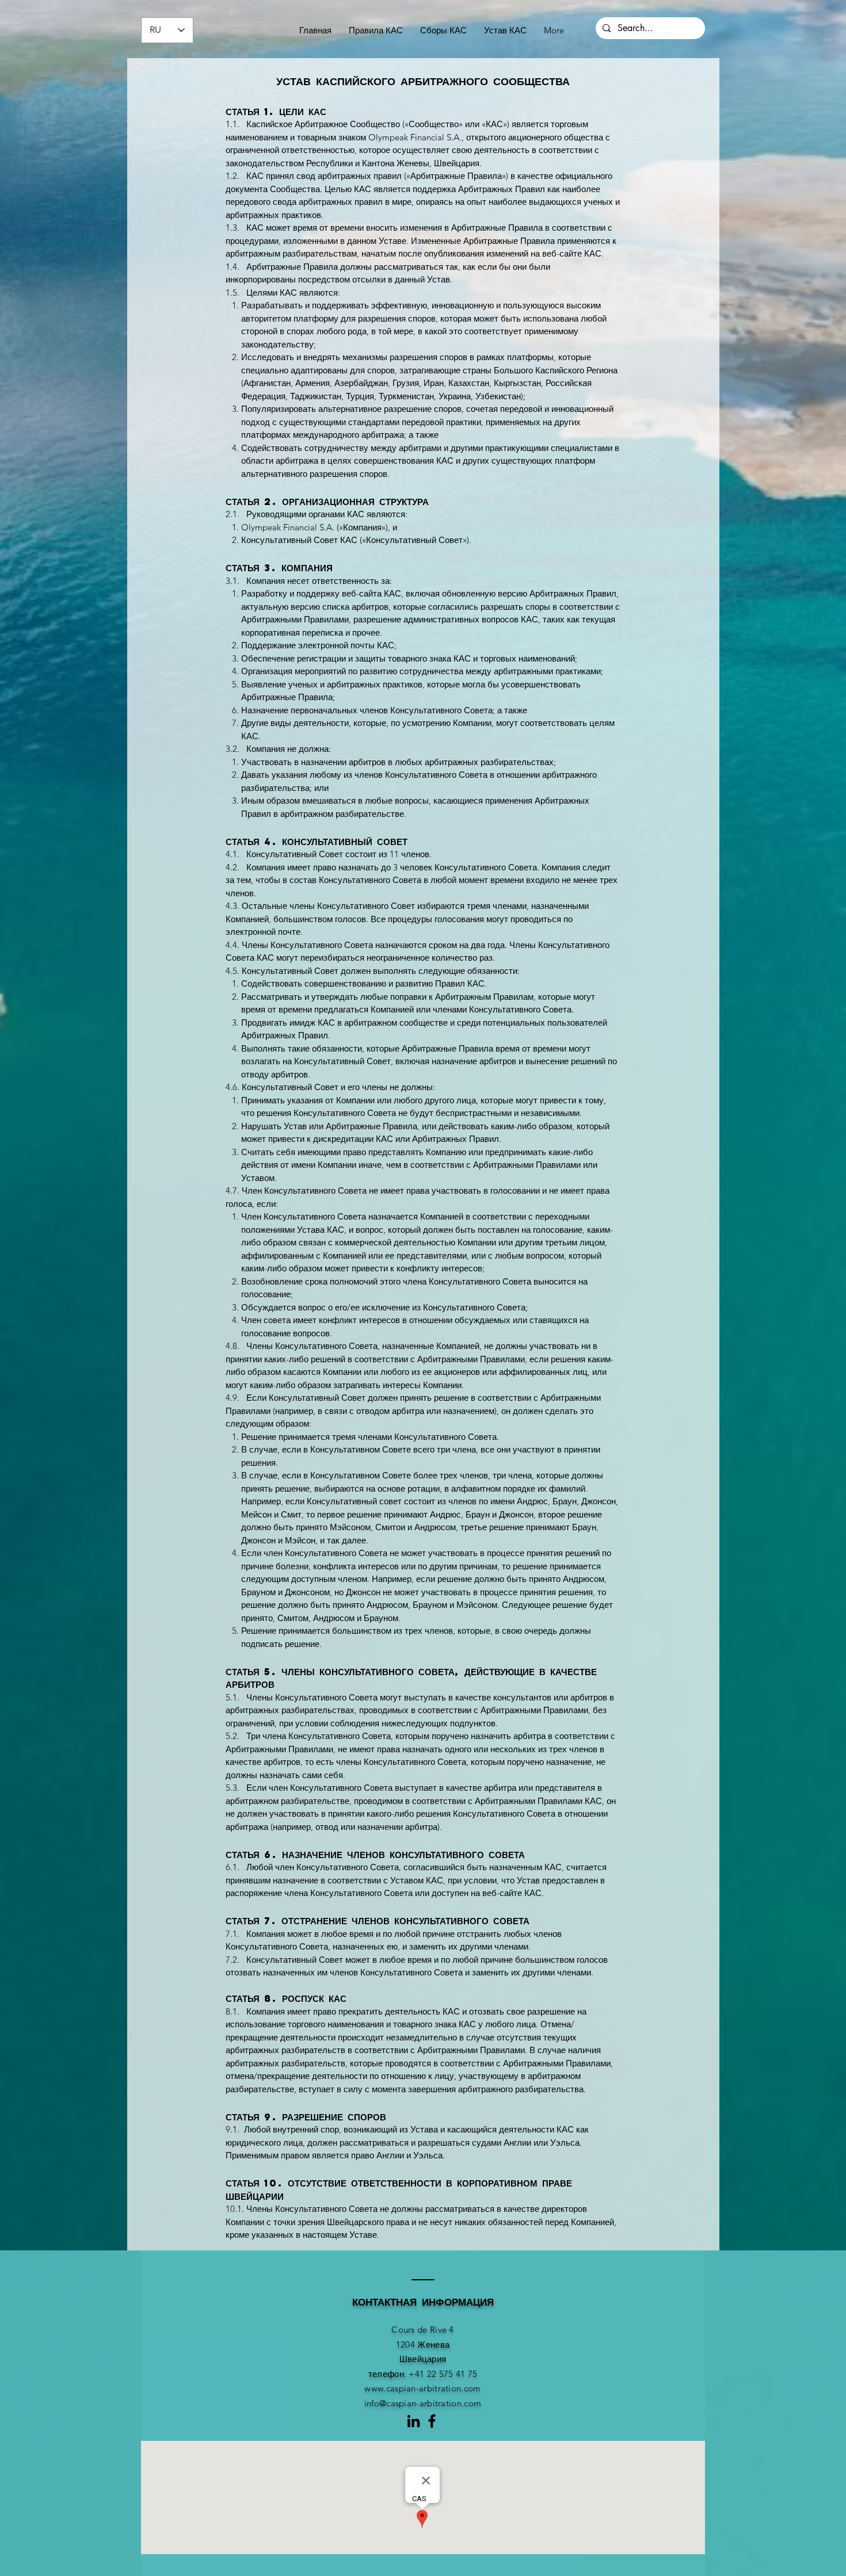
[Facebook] (432, 2421)
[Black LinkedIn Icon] (414, 2421)
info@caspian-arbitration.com (423, 2403)
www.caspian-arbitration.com (422, 2388)
